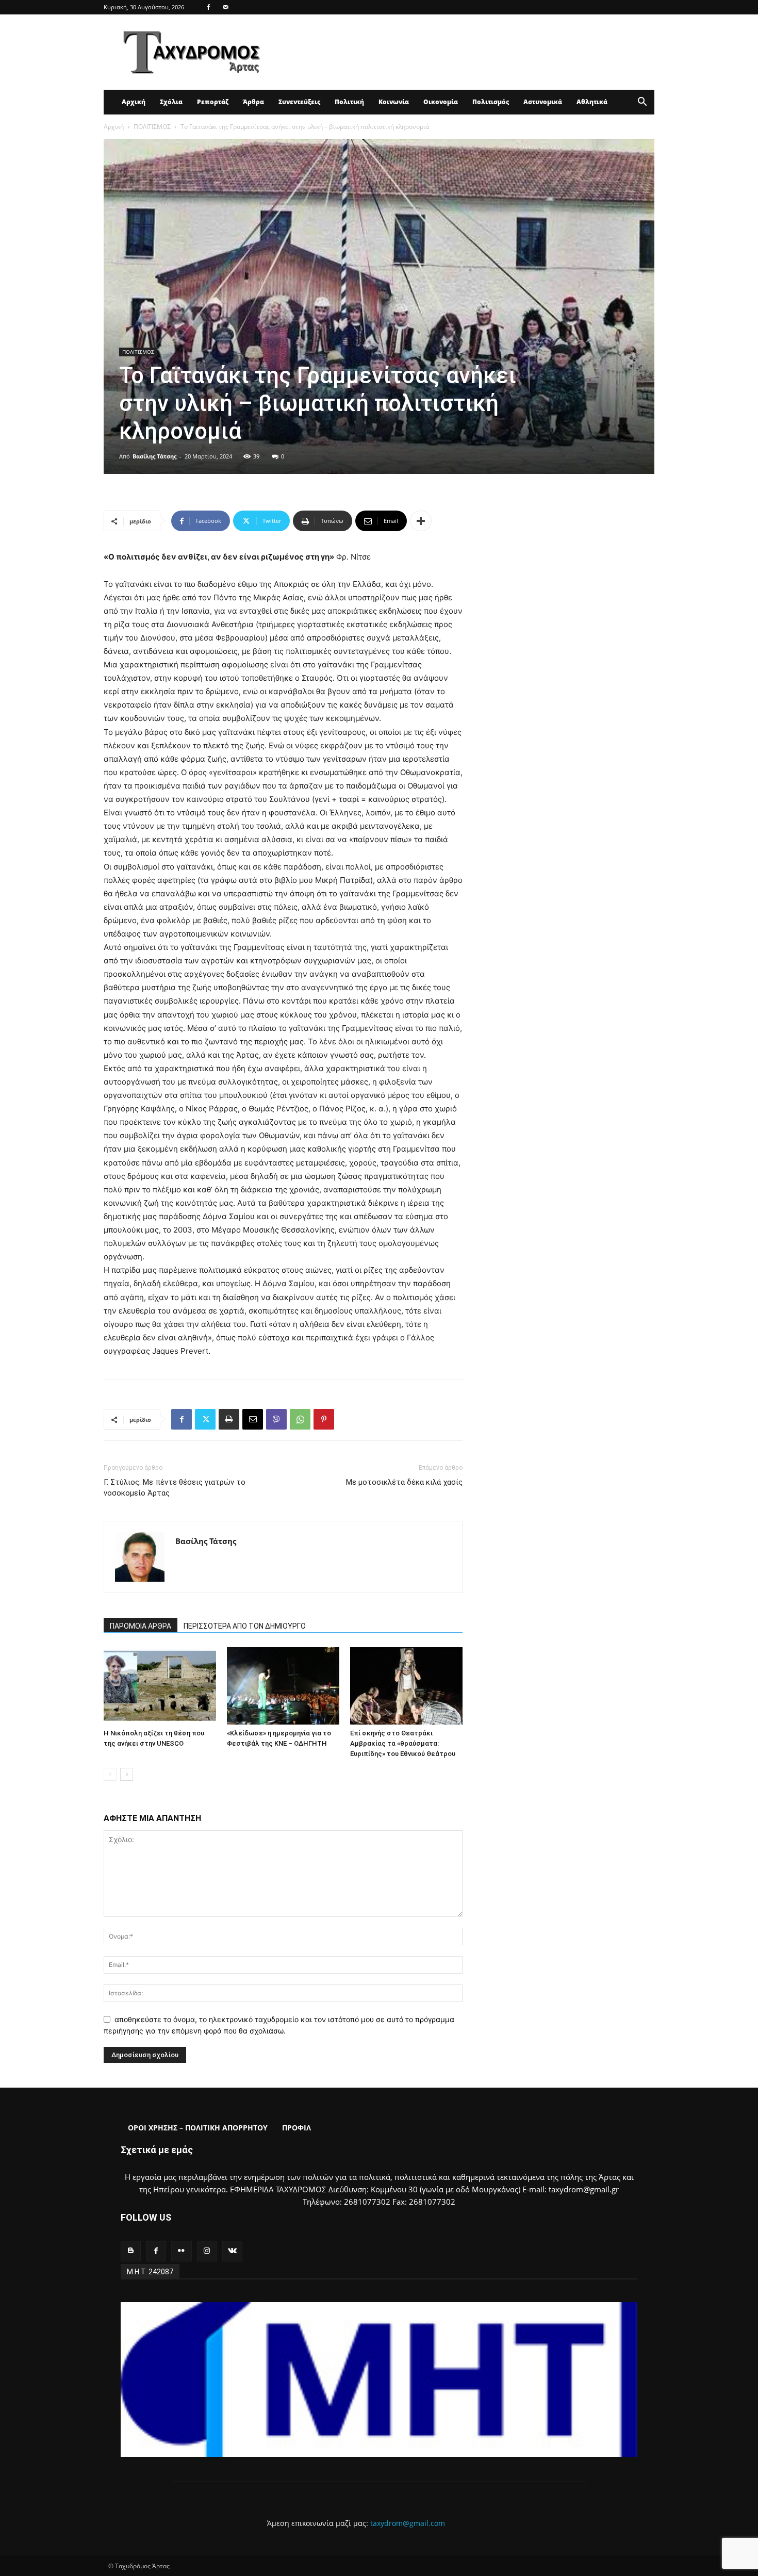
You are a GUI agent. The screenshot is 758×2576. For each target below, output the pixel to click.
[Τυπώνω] (229, 1419)
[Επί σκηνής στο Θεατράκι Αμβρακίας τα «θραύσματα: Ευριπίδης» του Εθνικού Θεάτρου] (406, 1686)
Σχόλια (171, 102)
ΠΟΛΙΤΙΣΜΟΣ (152, 127)
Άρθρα (253, 102)
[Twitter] (205, 1419)
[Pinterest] (324, 1419)
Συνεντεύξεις (299, 102)
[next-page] (127, 1774)
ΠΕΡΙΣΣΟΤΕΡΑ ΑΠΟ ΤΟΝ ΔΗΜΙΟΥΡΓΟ (245, 1626)
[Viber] (276, 1419)
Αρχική (134, 102)
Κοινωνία (394, 102)
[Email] (253, 1419)
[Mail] (225, 7)
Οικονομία (441, 102)
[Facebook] (208, 7)
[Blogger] (131, 2251)
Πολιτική (349, 102)
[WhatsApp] (300, 1419)
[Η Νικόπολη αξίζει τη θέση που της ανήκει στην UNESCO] (160, 1686)
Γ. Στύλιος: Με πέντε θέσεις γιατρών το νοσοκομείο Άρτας (175, 1488)
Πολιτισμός (491, 102)
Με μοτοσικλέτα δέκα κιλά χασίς (404, 1482)
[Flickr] (181, 2251)
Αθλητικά (592, 102)
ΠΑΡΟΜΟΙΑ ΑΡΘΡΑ (141, 1626)
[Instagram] (207, 2251)
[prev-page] (110, 1774)
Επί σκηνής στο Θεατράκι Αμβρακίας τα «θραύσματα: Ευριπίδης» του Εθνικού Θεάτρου (403, 1743)
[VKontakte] (232, 2251)
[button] (642, 103)
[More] (421, 521)
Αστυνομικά (543, 102)
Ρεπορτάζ (213, 102)
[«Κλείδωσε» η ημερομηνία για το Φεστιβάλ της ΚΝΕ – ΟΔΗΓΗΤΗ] (283, 1686)
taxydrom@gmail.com (408, 2523)
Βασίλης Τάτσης (154, 456)
